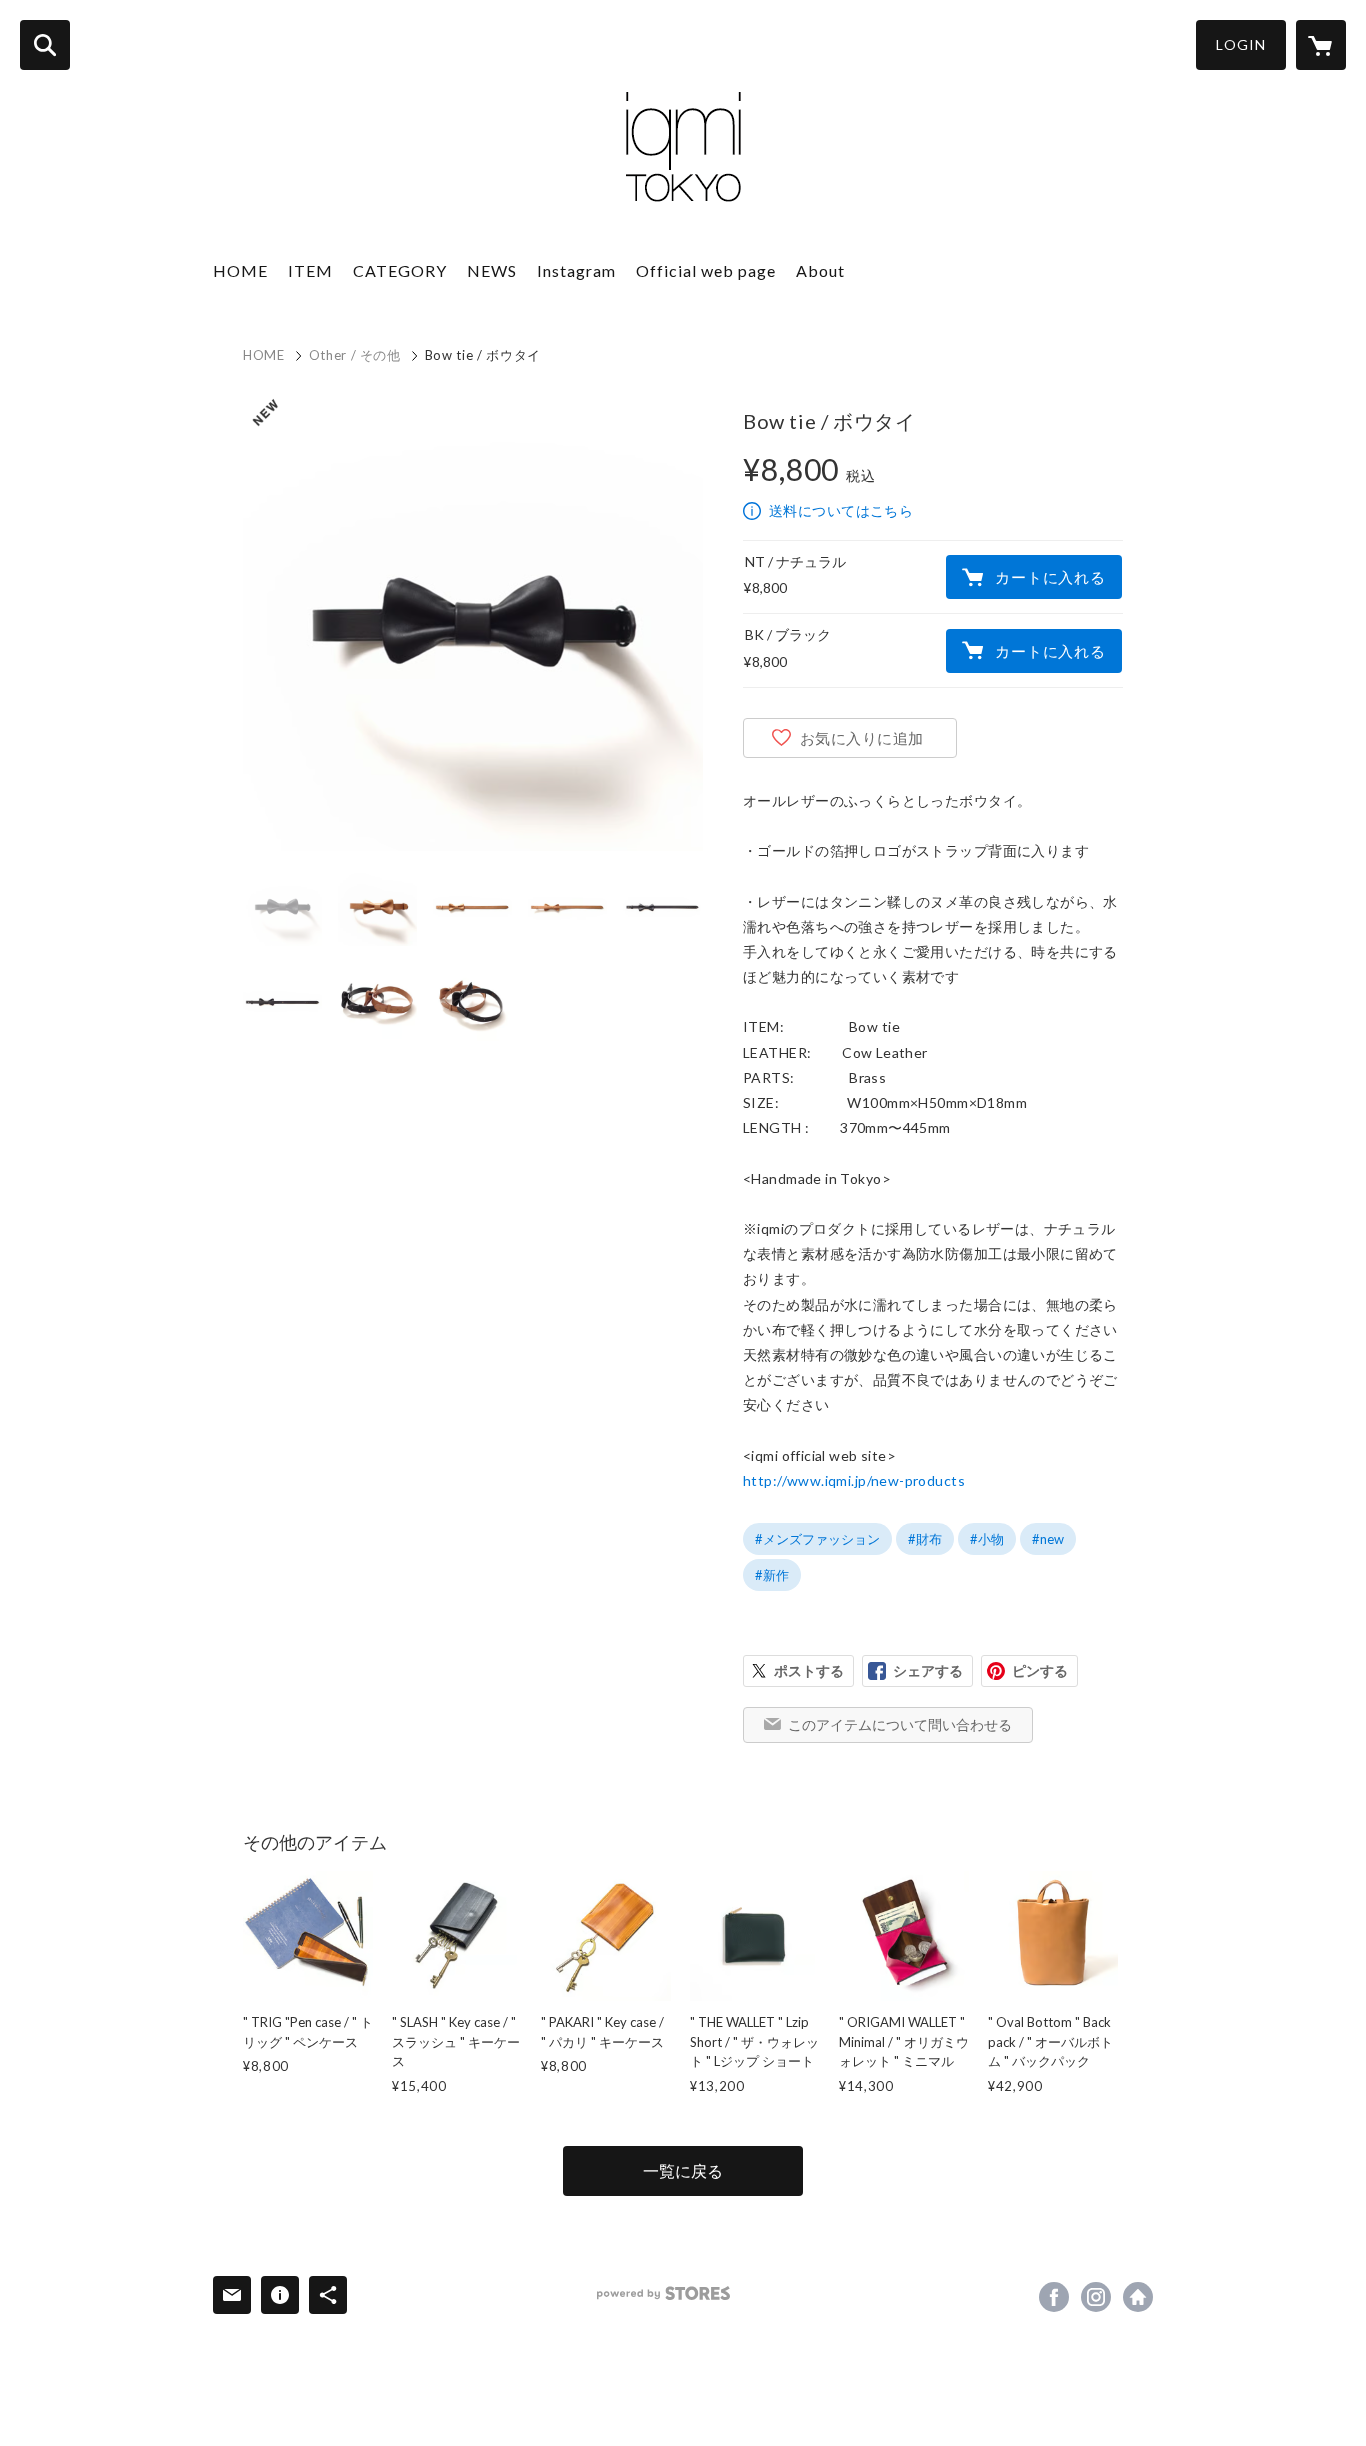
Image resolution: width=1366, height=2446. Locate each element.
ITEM (310, 270)
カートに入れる (1050, 577)
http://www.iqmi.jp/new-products (854, 1480)
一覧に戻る (683, 2170)
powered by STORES (663, 2293)
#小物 (987, 1539)
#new (1048, 1539)
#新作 (772, 1575)
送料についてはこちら (841, 510)
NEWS (492, 270)
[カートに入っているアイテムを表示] (1321, 45)
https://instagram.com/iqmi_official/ (1096, 2297)
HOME (240, 270)
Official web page (706, 270)
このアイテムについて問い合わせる (900, 1724)
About (820, 270)
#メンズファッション (817, 1539)
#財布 (925, 1539)
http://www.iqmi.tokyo (1138, 2297)
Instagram (576, 270)
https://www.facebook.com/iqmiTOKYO (1054, 2297)
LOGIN (1241, 44)
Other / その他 (355, 355)
